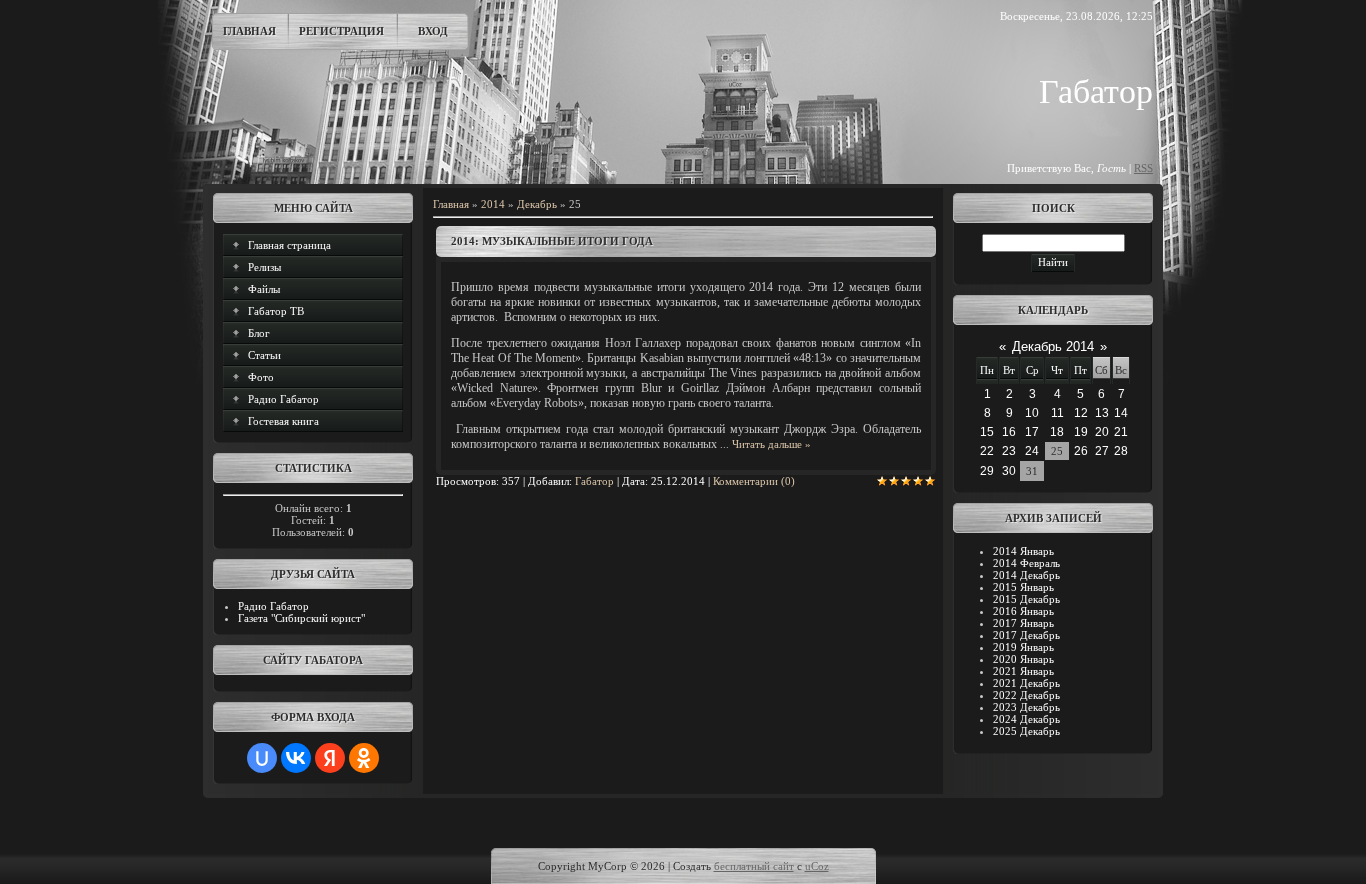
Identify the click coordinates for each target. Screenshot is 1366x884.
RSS (1143, 168)
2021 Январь (1023, 671)
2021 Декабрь (1026, 683)
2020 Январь (1023, 659)
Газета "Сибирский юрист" (301, 618)
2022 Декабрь (1026, 695)
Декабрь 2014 (1053, 346)
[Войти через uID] (262, 758)
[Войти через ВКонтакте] (296, 758)
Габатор (594, 481)
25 (1057, 451)
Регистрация (341, 31)
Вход (433, 31)
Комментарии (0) (754, 481)
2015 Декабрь (1026, 599)
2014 (493, 204)
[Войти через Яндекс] (330, 758)
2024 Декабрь (1026, 719)
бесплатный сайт (754, 866)
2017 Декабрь (1026, 635)
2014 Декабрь (1026, 575)
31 (1032, 471)
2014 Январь (1023, 551)
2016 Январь (1023, 611)
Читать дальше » (771, 444)
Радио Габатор (273, 606)
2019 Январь (1023, 647)
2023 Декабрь (1026, 707)
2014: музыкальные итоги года (552, 241)
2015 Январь (1023, 587)
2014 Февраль (1026, 563)
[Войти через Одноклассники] (364, 758)
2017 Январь (1023, 623)
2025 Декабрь (1026, 731)
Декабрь (537, 204)
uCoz (817, 866)
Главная (249, 31)
